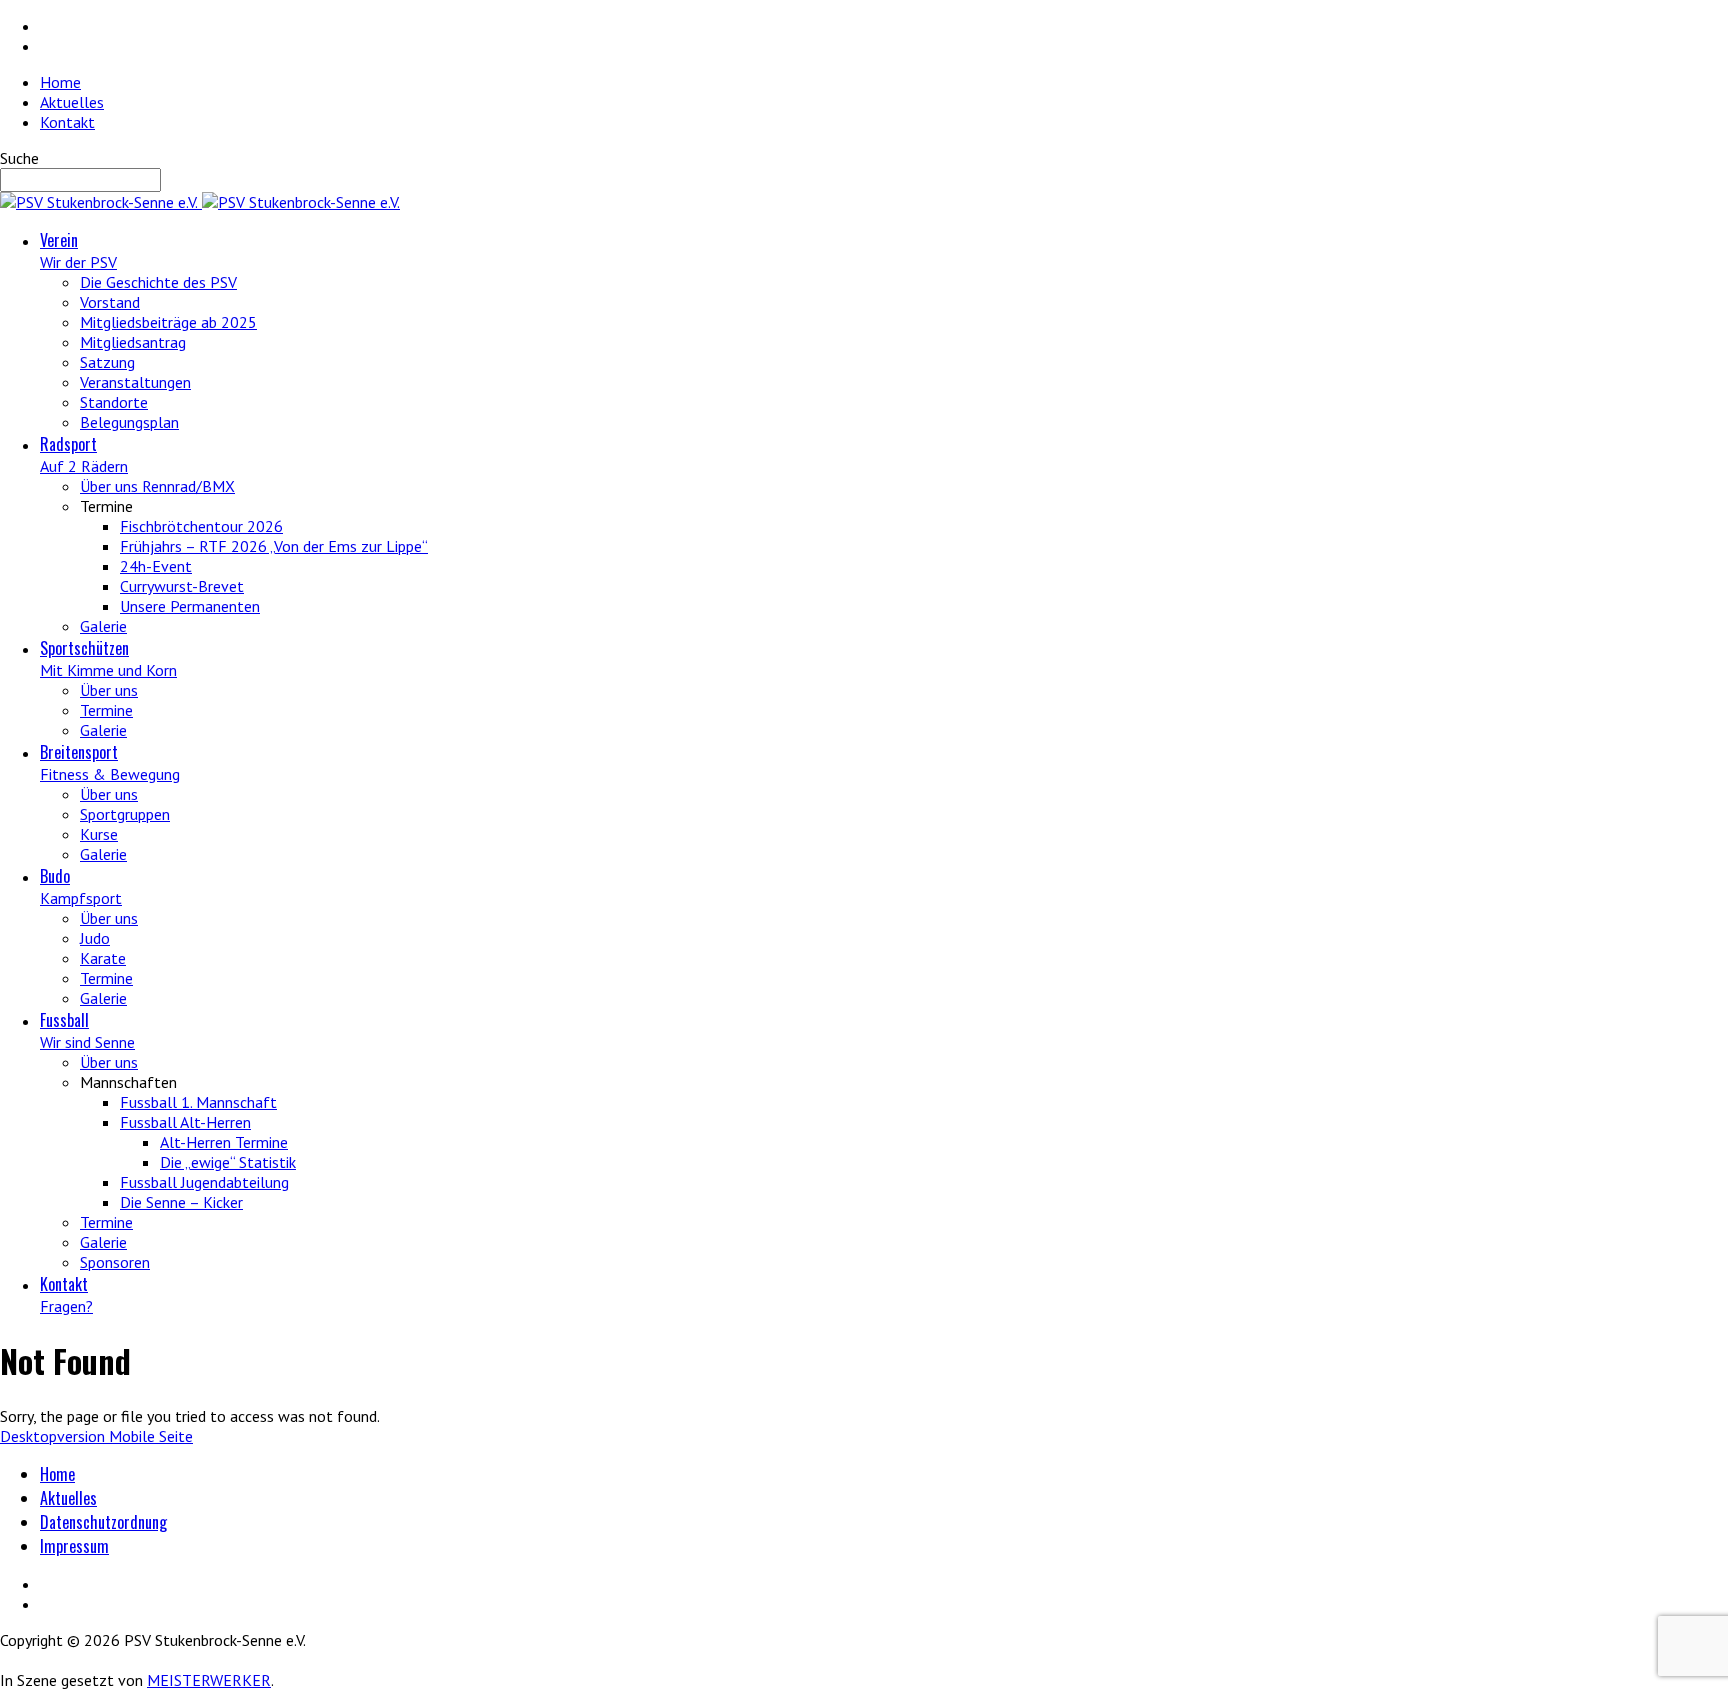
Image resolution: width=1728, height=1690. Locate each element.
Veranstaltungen (135, 382)
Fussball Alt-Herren (185, 1122)
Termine (106, 710)
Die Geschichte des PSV (158, 282)
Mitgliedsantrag (133, 342)
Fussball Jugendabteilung (204, 1182)
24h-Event (156, 566)
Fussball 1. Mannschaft (198, 1102)
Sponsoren (115, 1262)
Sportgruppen (125, 814)
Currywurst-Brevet (182, 586)
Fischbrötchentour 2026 (201, 526)
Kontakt (67, 122)
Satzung (107, 362)
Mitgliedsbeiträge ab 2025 (168, 322)
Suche (19, 158)
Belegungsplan (129, 422)
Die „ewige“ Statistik (228, 1162)
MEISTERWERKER (209, 1680)
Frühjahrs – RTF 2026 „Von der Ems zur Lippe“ (274, 546)
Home (60, 82)
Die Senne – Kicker (181, 1202)
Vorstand (110, 302)
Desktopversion (54, 1436)
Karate (103, 958)
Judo (95, 938)
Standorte (114, 402)
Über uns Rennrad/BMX (157, 486)
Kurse (99, 834)
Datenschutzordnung (103, 1522)
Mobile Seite (151, 1436)
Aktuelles (72, 102)
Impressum (74, 1546)
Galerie (103, 626)
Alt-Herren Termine (224, 1142)
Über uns (109, 690)
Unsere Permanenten (190, 606)
